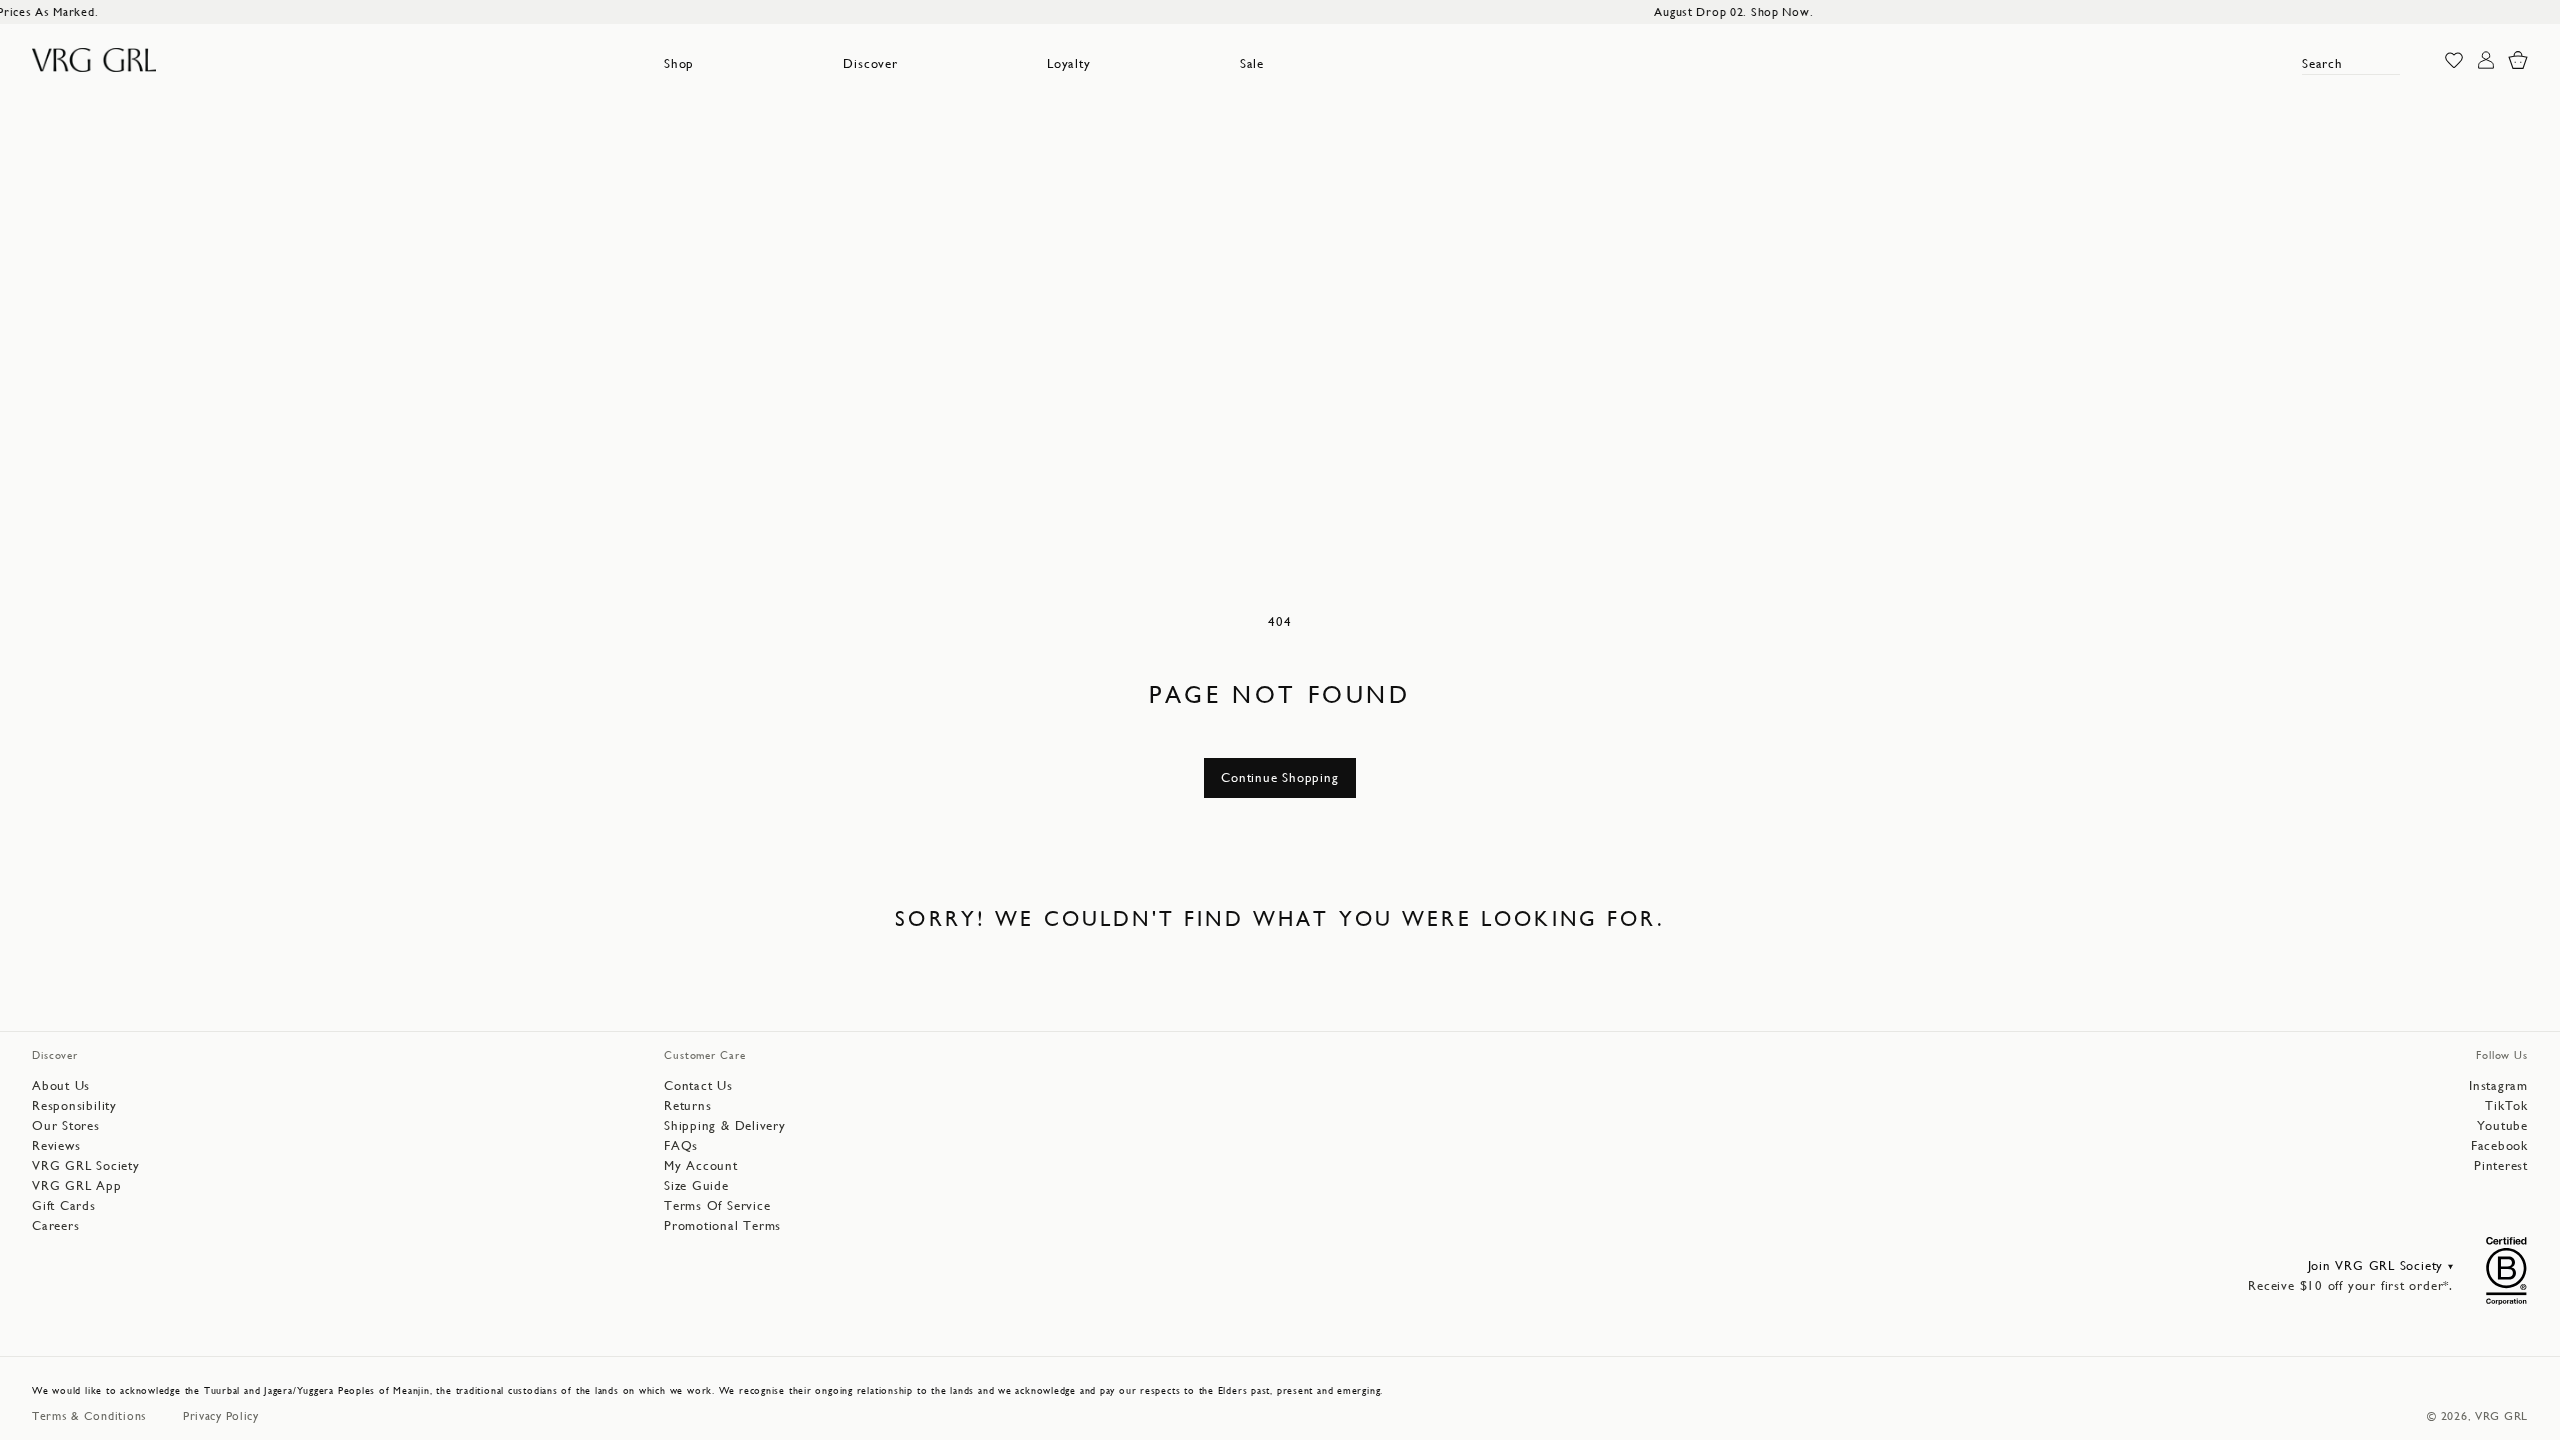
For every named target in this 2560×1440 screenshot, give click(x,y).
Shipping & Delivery (725, 1125)
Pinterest (2501, 1165)
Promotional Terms (722, 1225)
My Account (701, 1165)
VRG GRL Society (86, 1165)
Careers (55, 1225)
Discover (870, 63)
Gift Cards (64, 1205)
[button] (679, 64)
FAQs (681, 1145)
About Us (61, 1085)
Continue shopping (1279, 777)
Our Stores (66, 1125)
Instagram (2498, 1085)
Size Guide (696, 1185)
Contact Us (698, 1085)
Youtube (2502, 1125)
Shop (679, 63)
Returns (687, 1105)
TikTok (2506, 1105)
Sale (1252, 63)
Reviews (56, 1145)
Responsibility (74, 1105)
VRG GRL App (77, 1185)
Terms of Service (717, 1205)
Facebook (2499, 1145)
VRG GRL (2501, 1416)
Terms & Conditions (89, 1416)
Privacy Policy (221, 1416)
